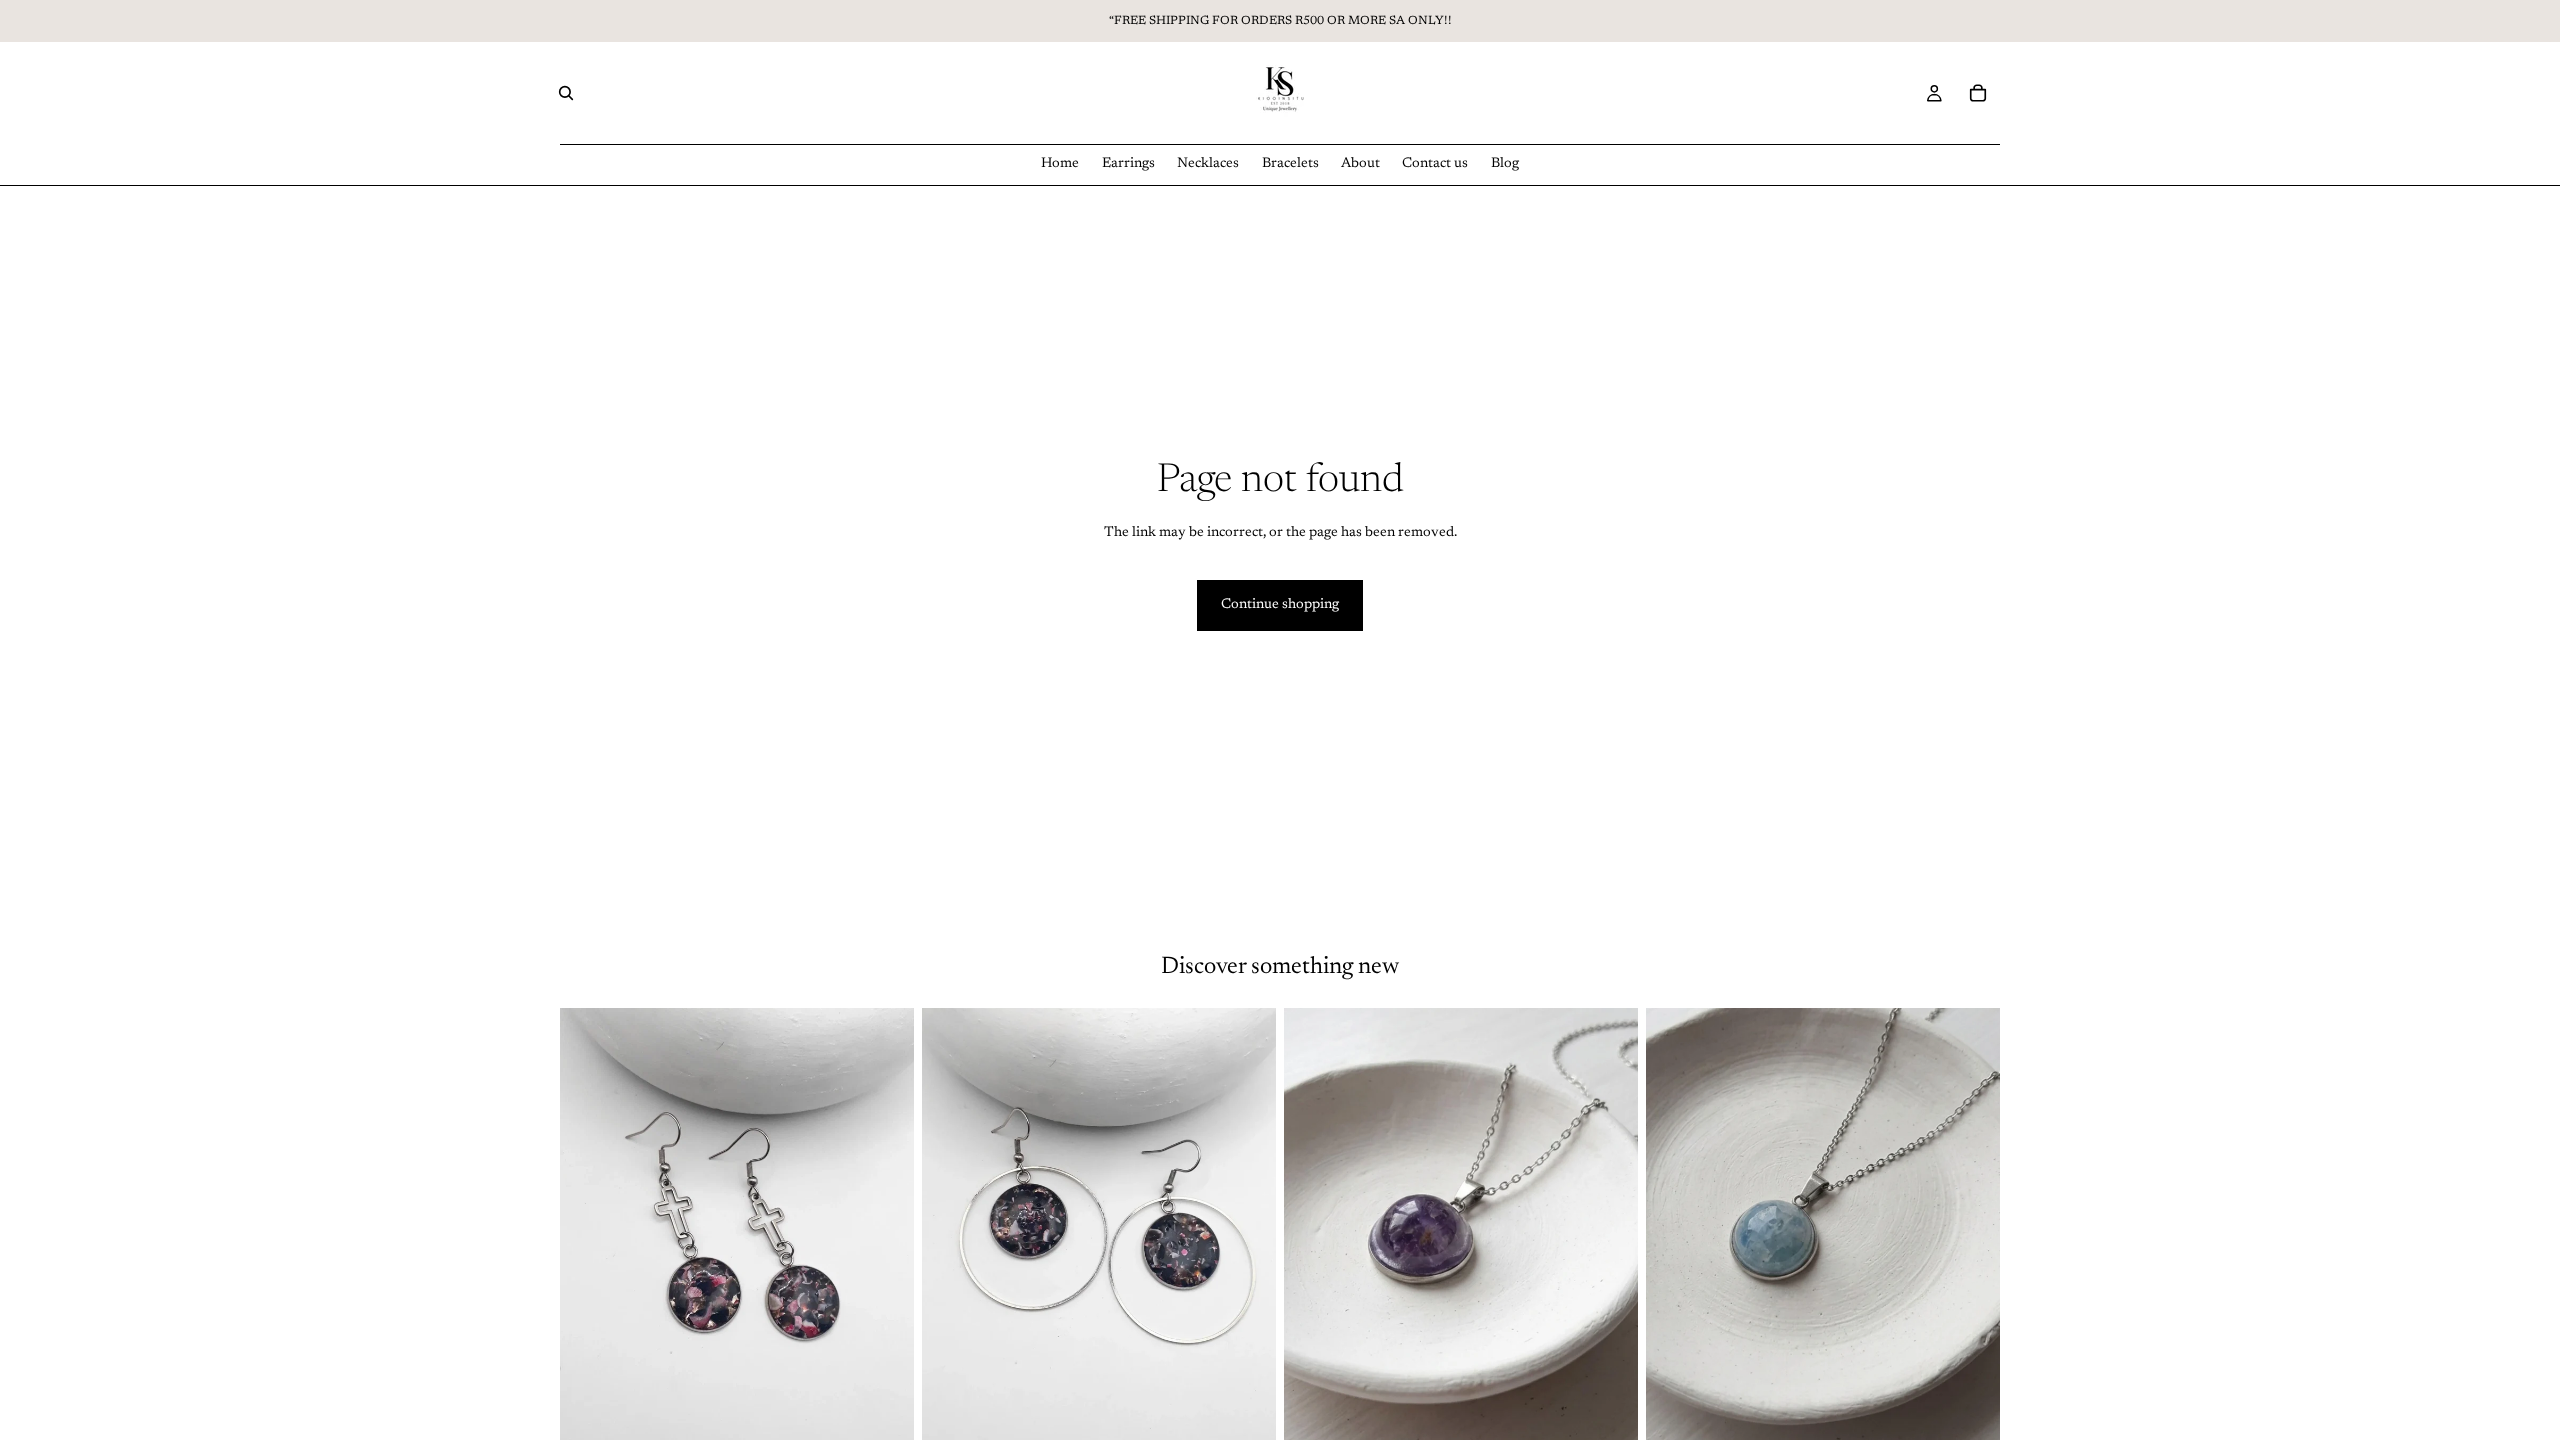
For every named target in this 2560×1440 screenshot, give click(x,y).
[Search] (566, 93)
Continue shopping (1280, 605)
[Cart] (1978, 93)
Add (900, 1419)
